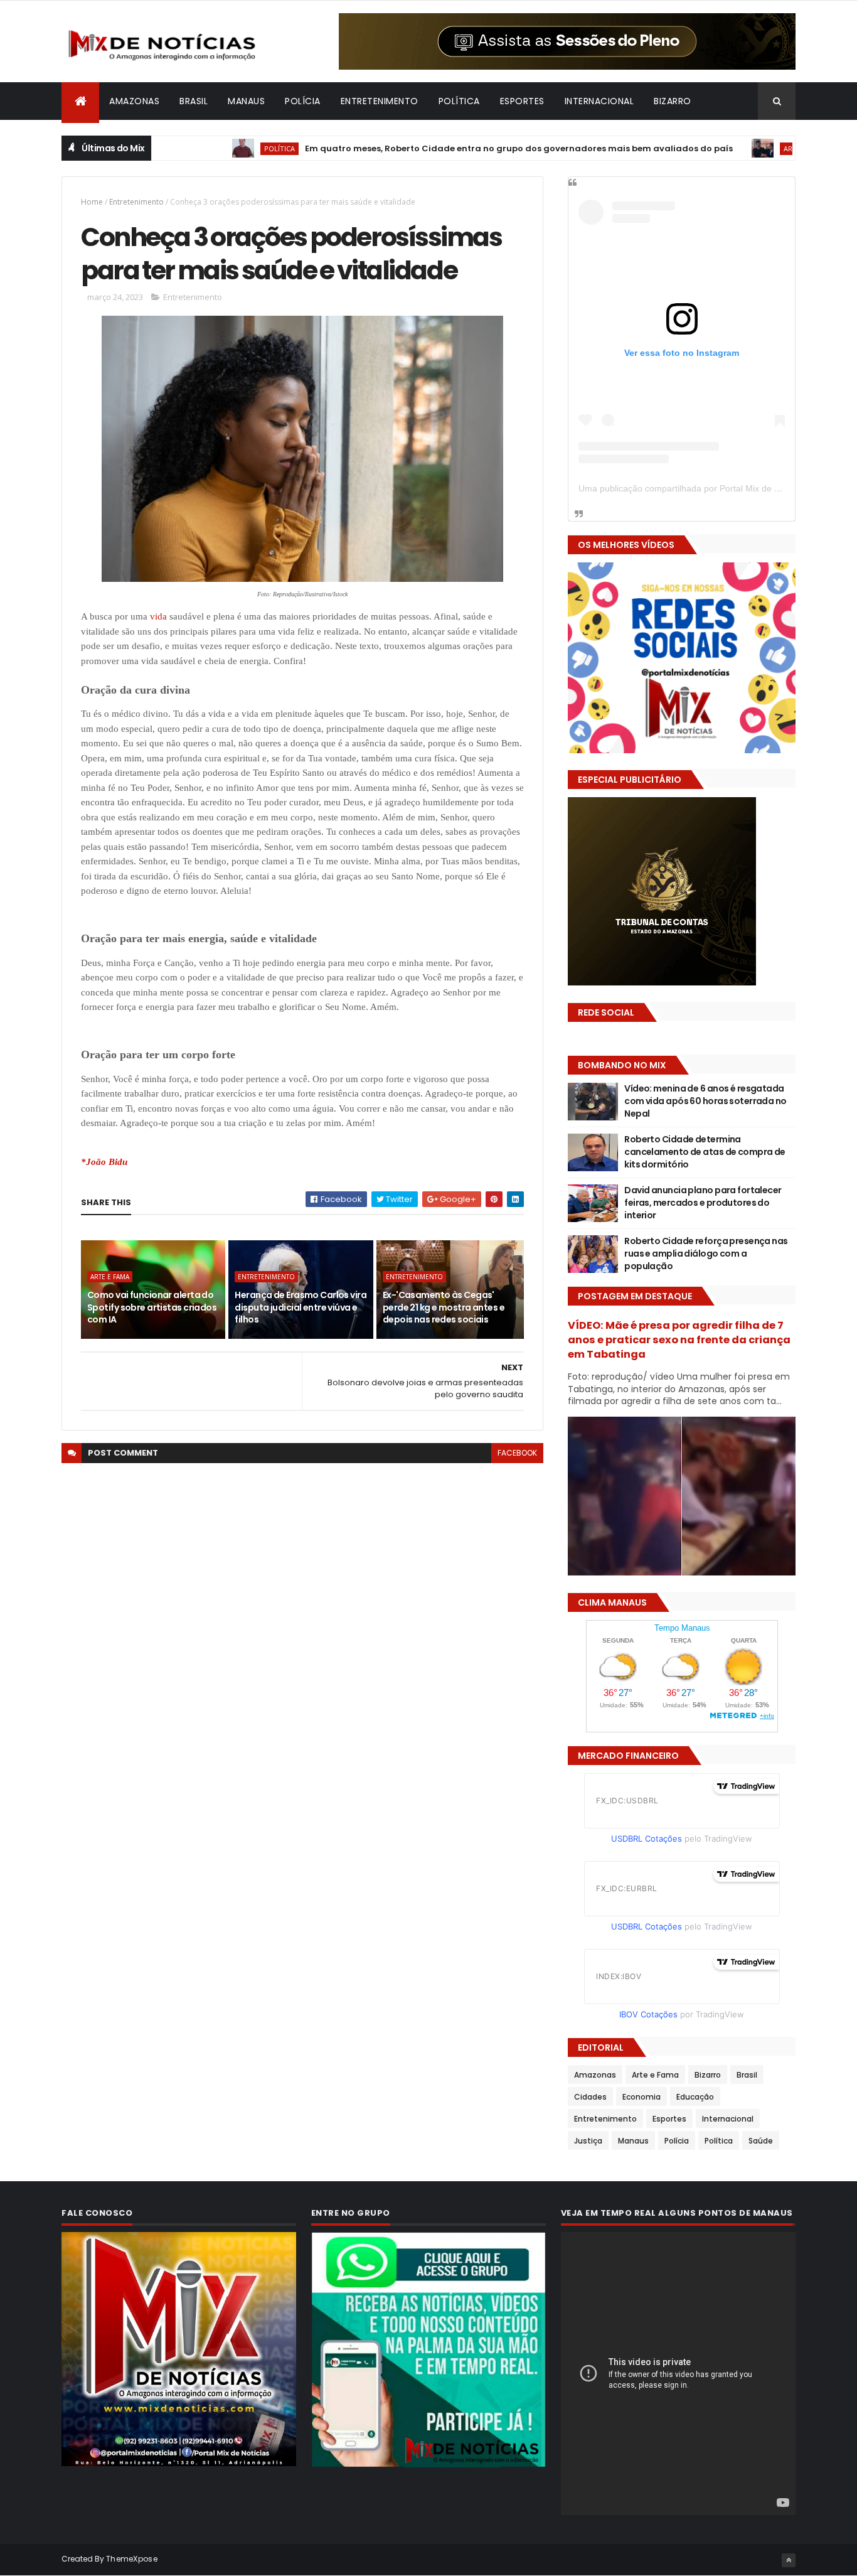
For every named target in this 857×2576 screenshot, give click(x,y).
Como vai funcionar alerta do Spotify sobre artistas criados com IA (152, 1307)
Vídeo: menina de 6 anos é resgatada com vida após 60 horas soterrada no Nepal (705, 1101)
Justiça (588, 2141)
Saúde (761, 2141)
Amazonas (134, 101)
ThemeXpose (132, 2559)
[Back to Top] (789, 2560)
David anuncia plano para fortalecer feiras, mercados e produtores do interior (703, 1202)
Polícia (303, 101)
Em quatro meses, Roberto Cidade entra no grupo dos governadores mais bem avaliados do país (444, 148)
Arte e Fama (731, 148)
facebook (517, 1453)
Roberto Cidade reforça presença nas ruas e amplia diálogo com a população (706, 1253)
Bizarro (673, 101)
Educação (695, 2097)
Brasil (194, 101)
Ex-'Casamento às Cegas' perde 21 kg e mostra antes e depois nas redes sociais (444, 1307)
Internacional (599, 101)
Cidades (590, 2097)
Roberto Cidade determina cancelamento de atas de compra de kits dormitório (705, 1151)
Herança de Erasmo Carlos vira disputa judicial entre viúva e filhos (301, 1307)
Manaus (246, 101)
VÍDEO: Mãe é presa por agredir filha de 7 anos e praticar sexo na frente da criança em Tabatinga (679, 1340)
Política (459, 101)
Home (92, 202)
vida (158, 616)
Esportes (522, 101)
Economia (641, 2097)
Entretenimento (380, 101)
